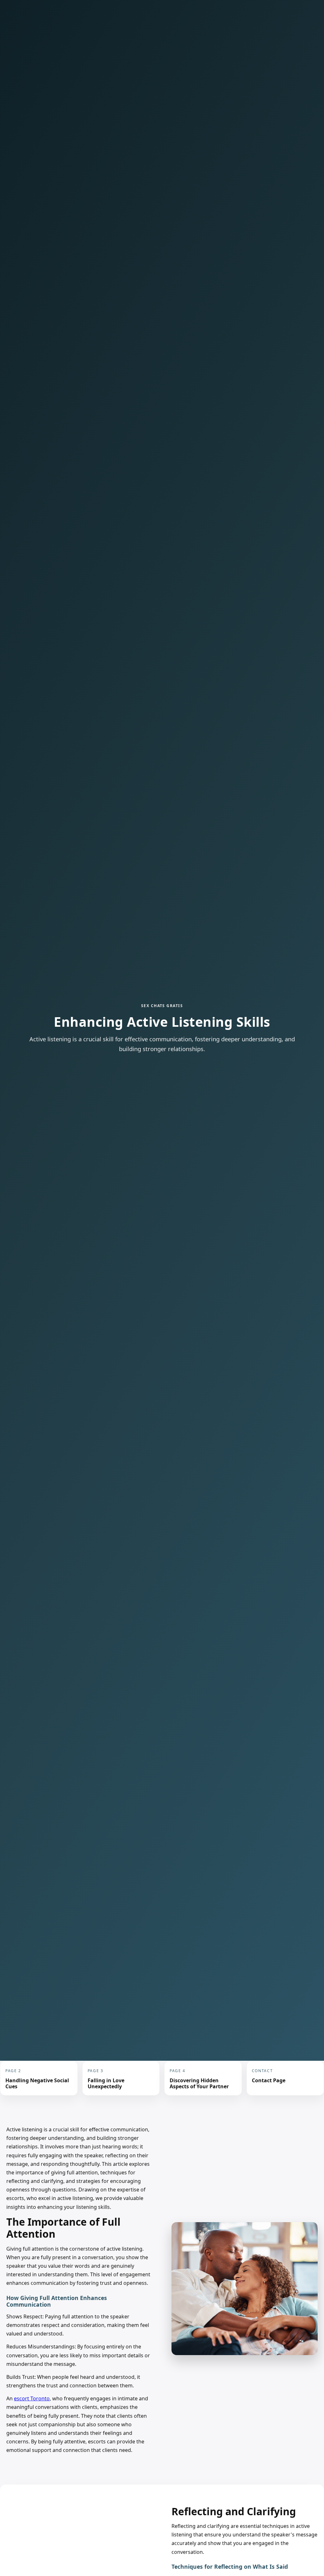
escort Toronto (32, 2398)
